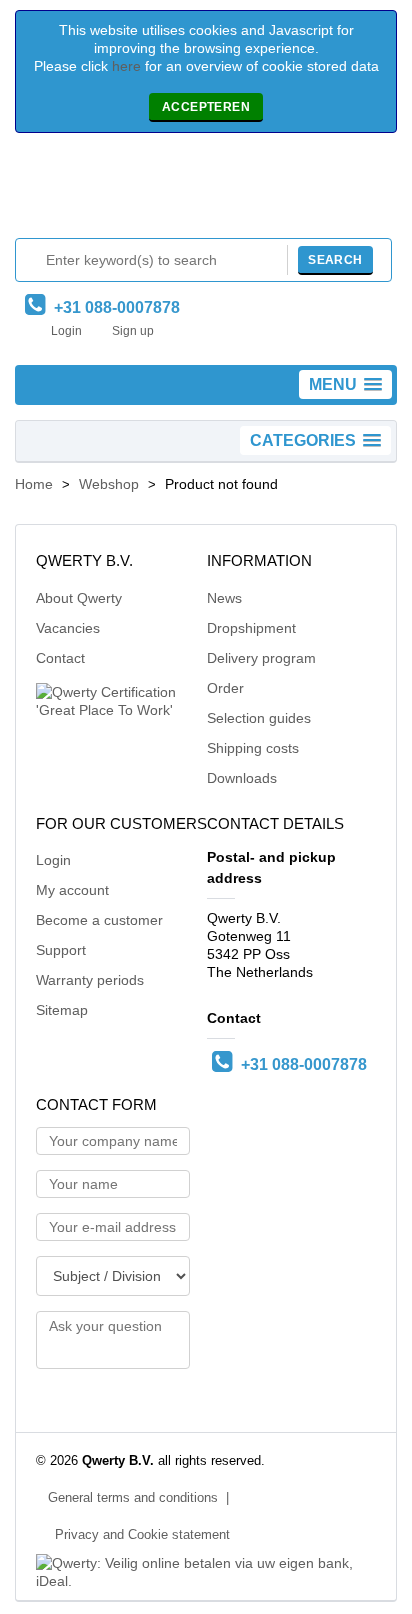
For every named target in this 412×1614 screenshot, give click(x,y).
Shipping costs (253, 748)
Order (225, 688)
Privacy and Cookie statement (142, 1535)
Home (34, 484)
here (126, 66)
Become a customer (99, 920)
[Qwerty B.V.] (206, 190)
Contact (60, 658)
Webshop (109, 484)
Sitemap (62, 1010)
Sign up (133, 331)
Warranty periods (90, 980)
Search (335, 260)
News (224, 598)
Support (61, 950)
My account (72, 890)
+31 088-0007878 (113, 307)
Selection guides (259, 718)
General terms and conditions (133, 1498)
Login (66, 331)
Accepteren (206, 107)
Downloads (242, 778)
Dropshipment (251, 628)
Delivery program (261, 658)
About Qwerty (79, 598)
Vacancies (68, 628)
